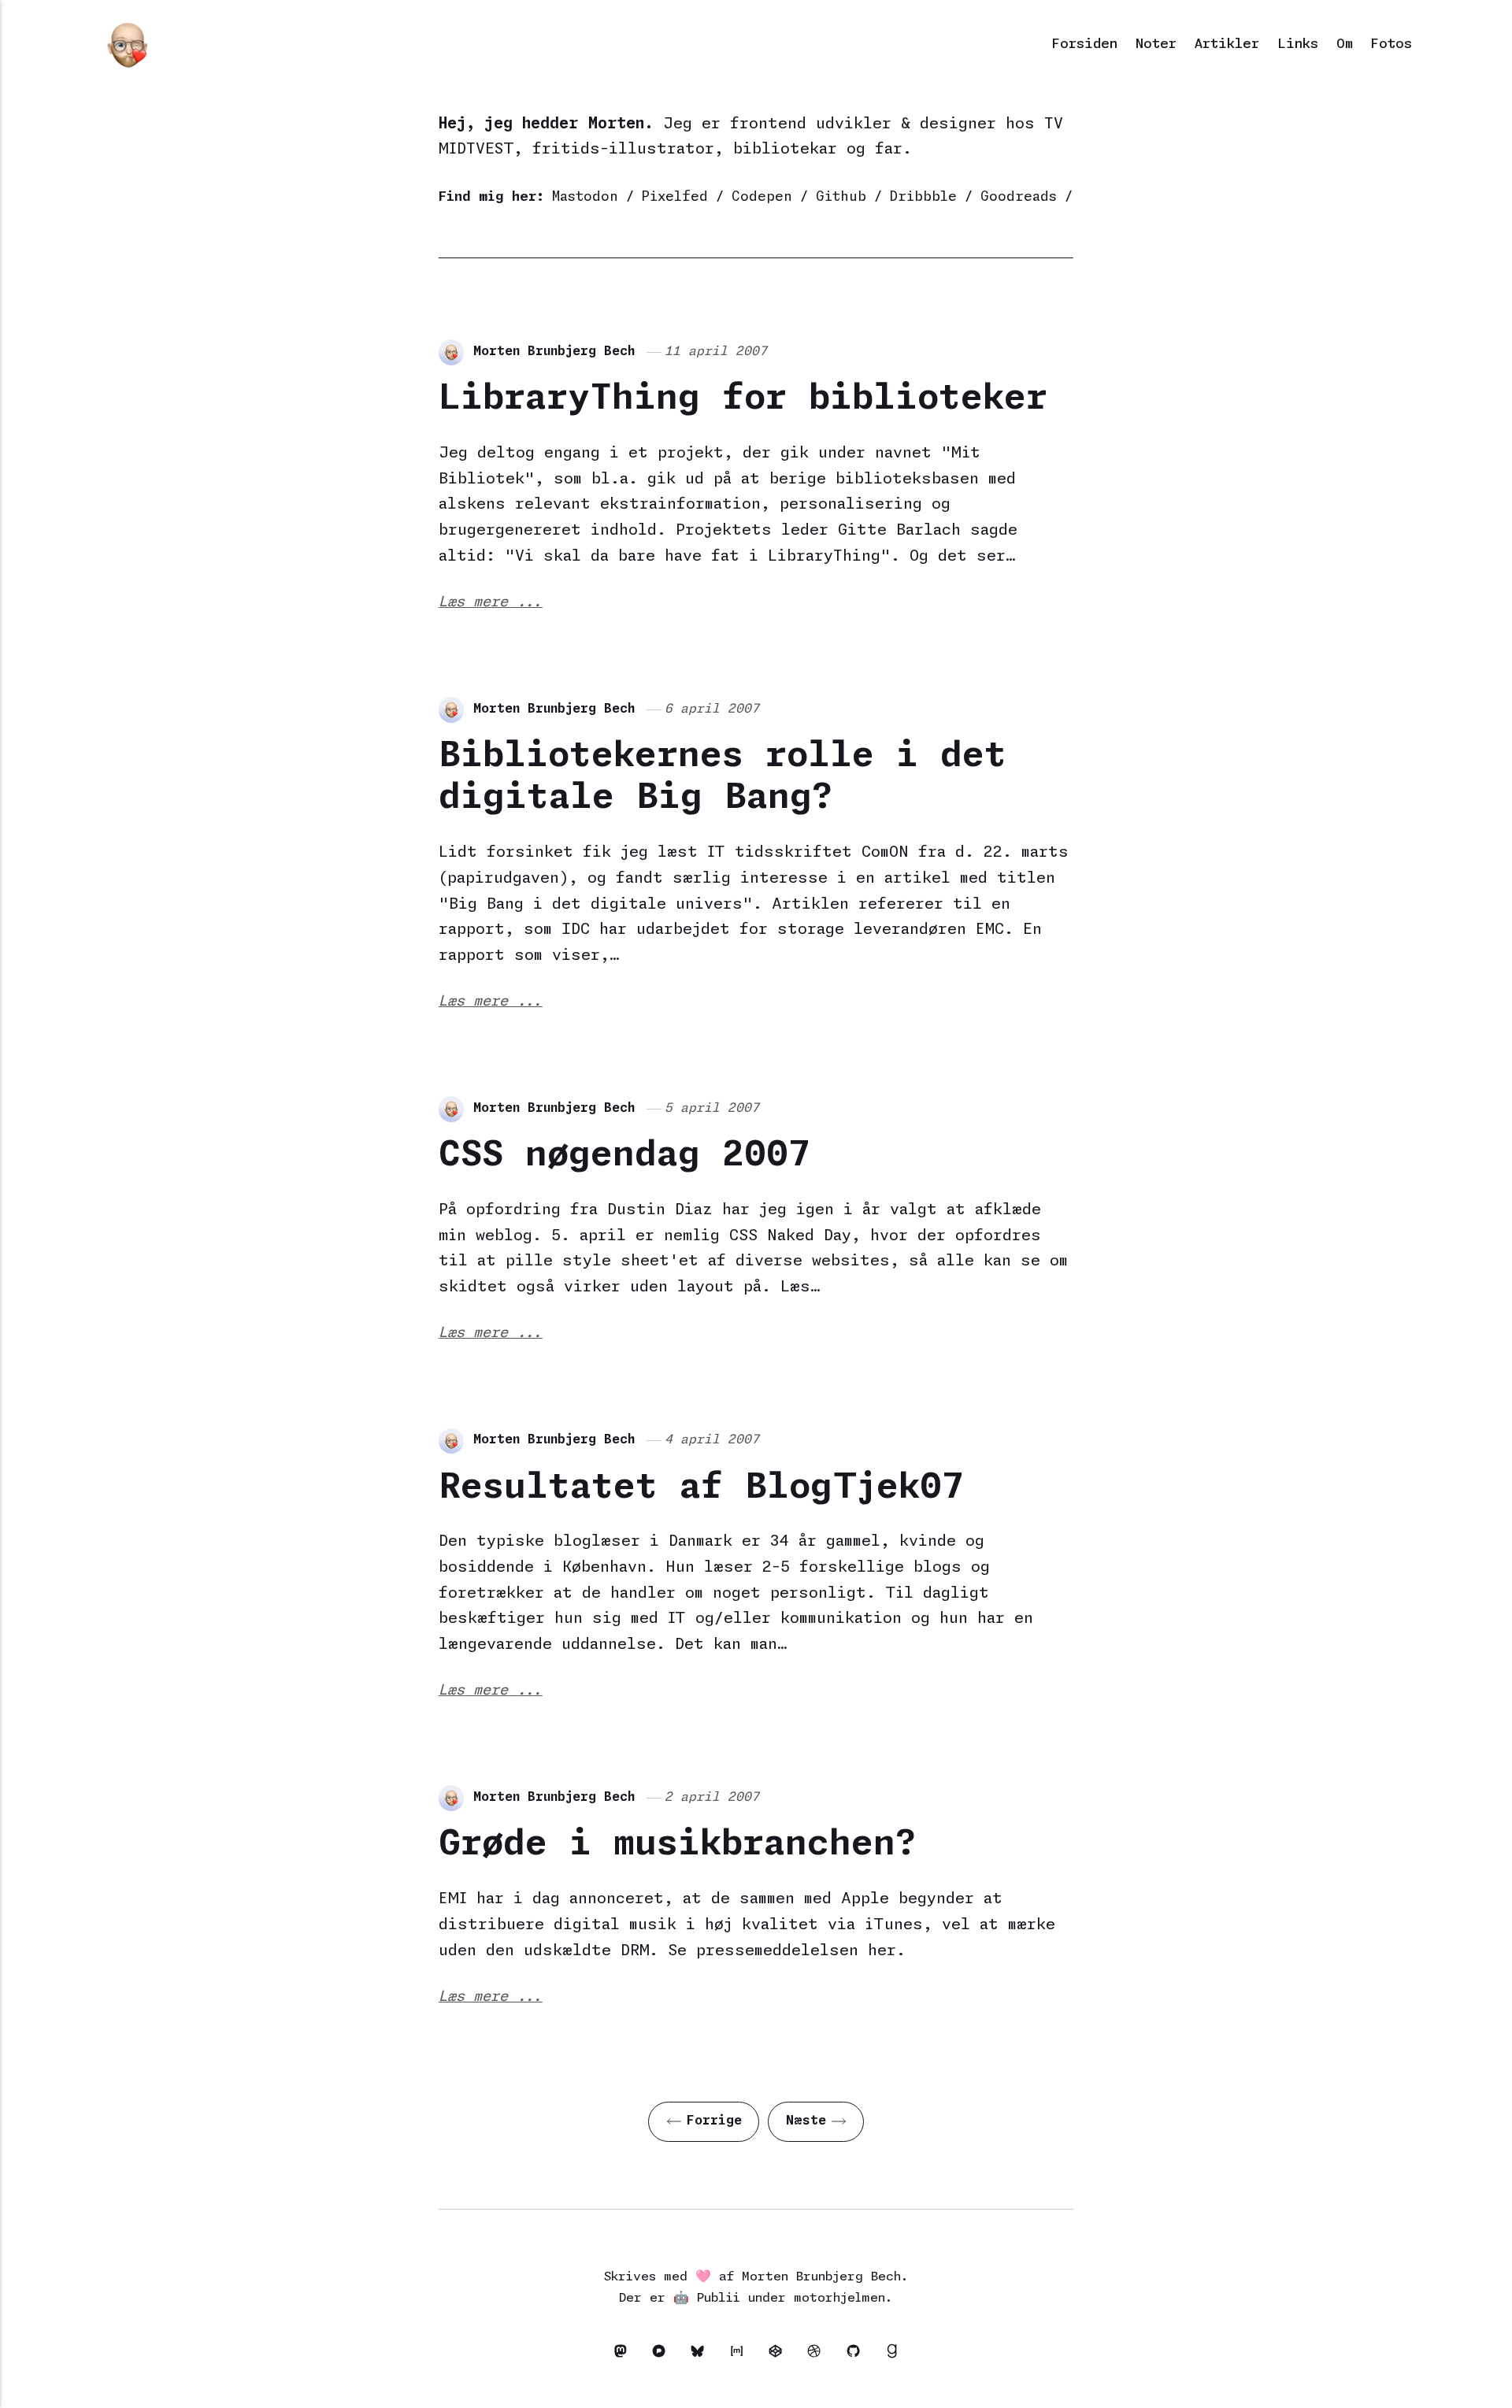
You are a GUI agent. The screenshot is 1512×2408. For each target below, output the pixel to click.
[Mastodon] (624, 2354)
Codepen (762, 197)
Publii (719, 2298)
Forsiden (1085, 44)
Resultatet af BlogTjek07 (701, 1488)
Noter (1156, 44)
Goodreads (1019, 197)
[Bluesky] (702, 2354)
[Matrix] (741, 2354)
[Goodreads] (892, 2354)
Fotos (1392, 44)
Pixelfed (675, 197)
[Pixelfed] (663, 2354)
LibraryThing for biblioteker (743, 399)
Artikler (1227, 44)
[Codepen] (779, 2354)
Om (1345, 44)
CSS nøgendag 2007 (624, 1156)
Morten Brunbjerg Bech (554, 352)
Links (1298, 44)
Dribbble (923, 197)
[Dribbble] (819, 2354)
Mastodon (585, 197)
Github (841, 197)
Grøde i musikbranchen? (678, 1845)
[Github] (857, 2354)
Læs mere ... (491, 602)
